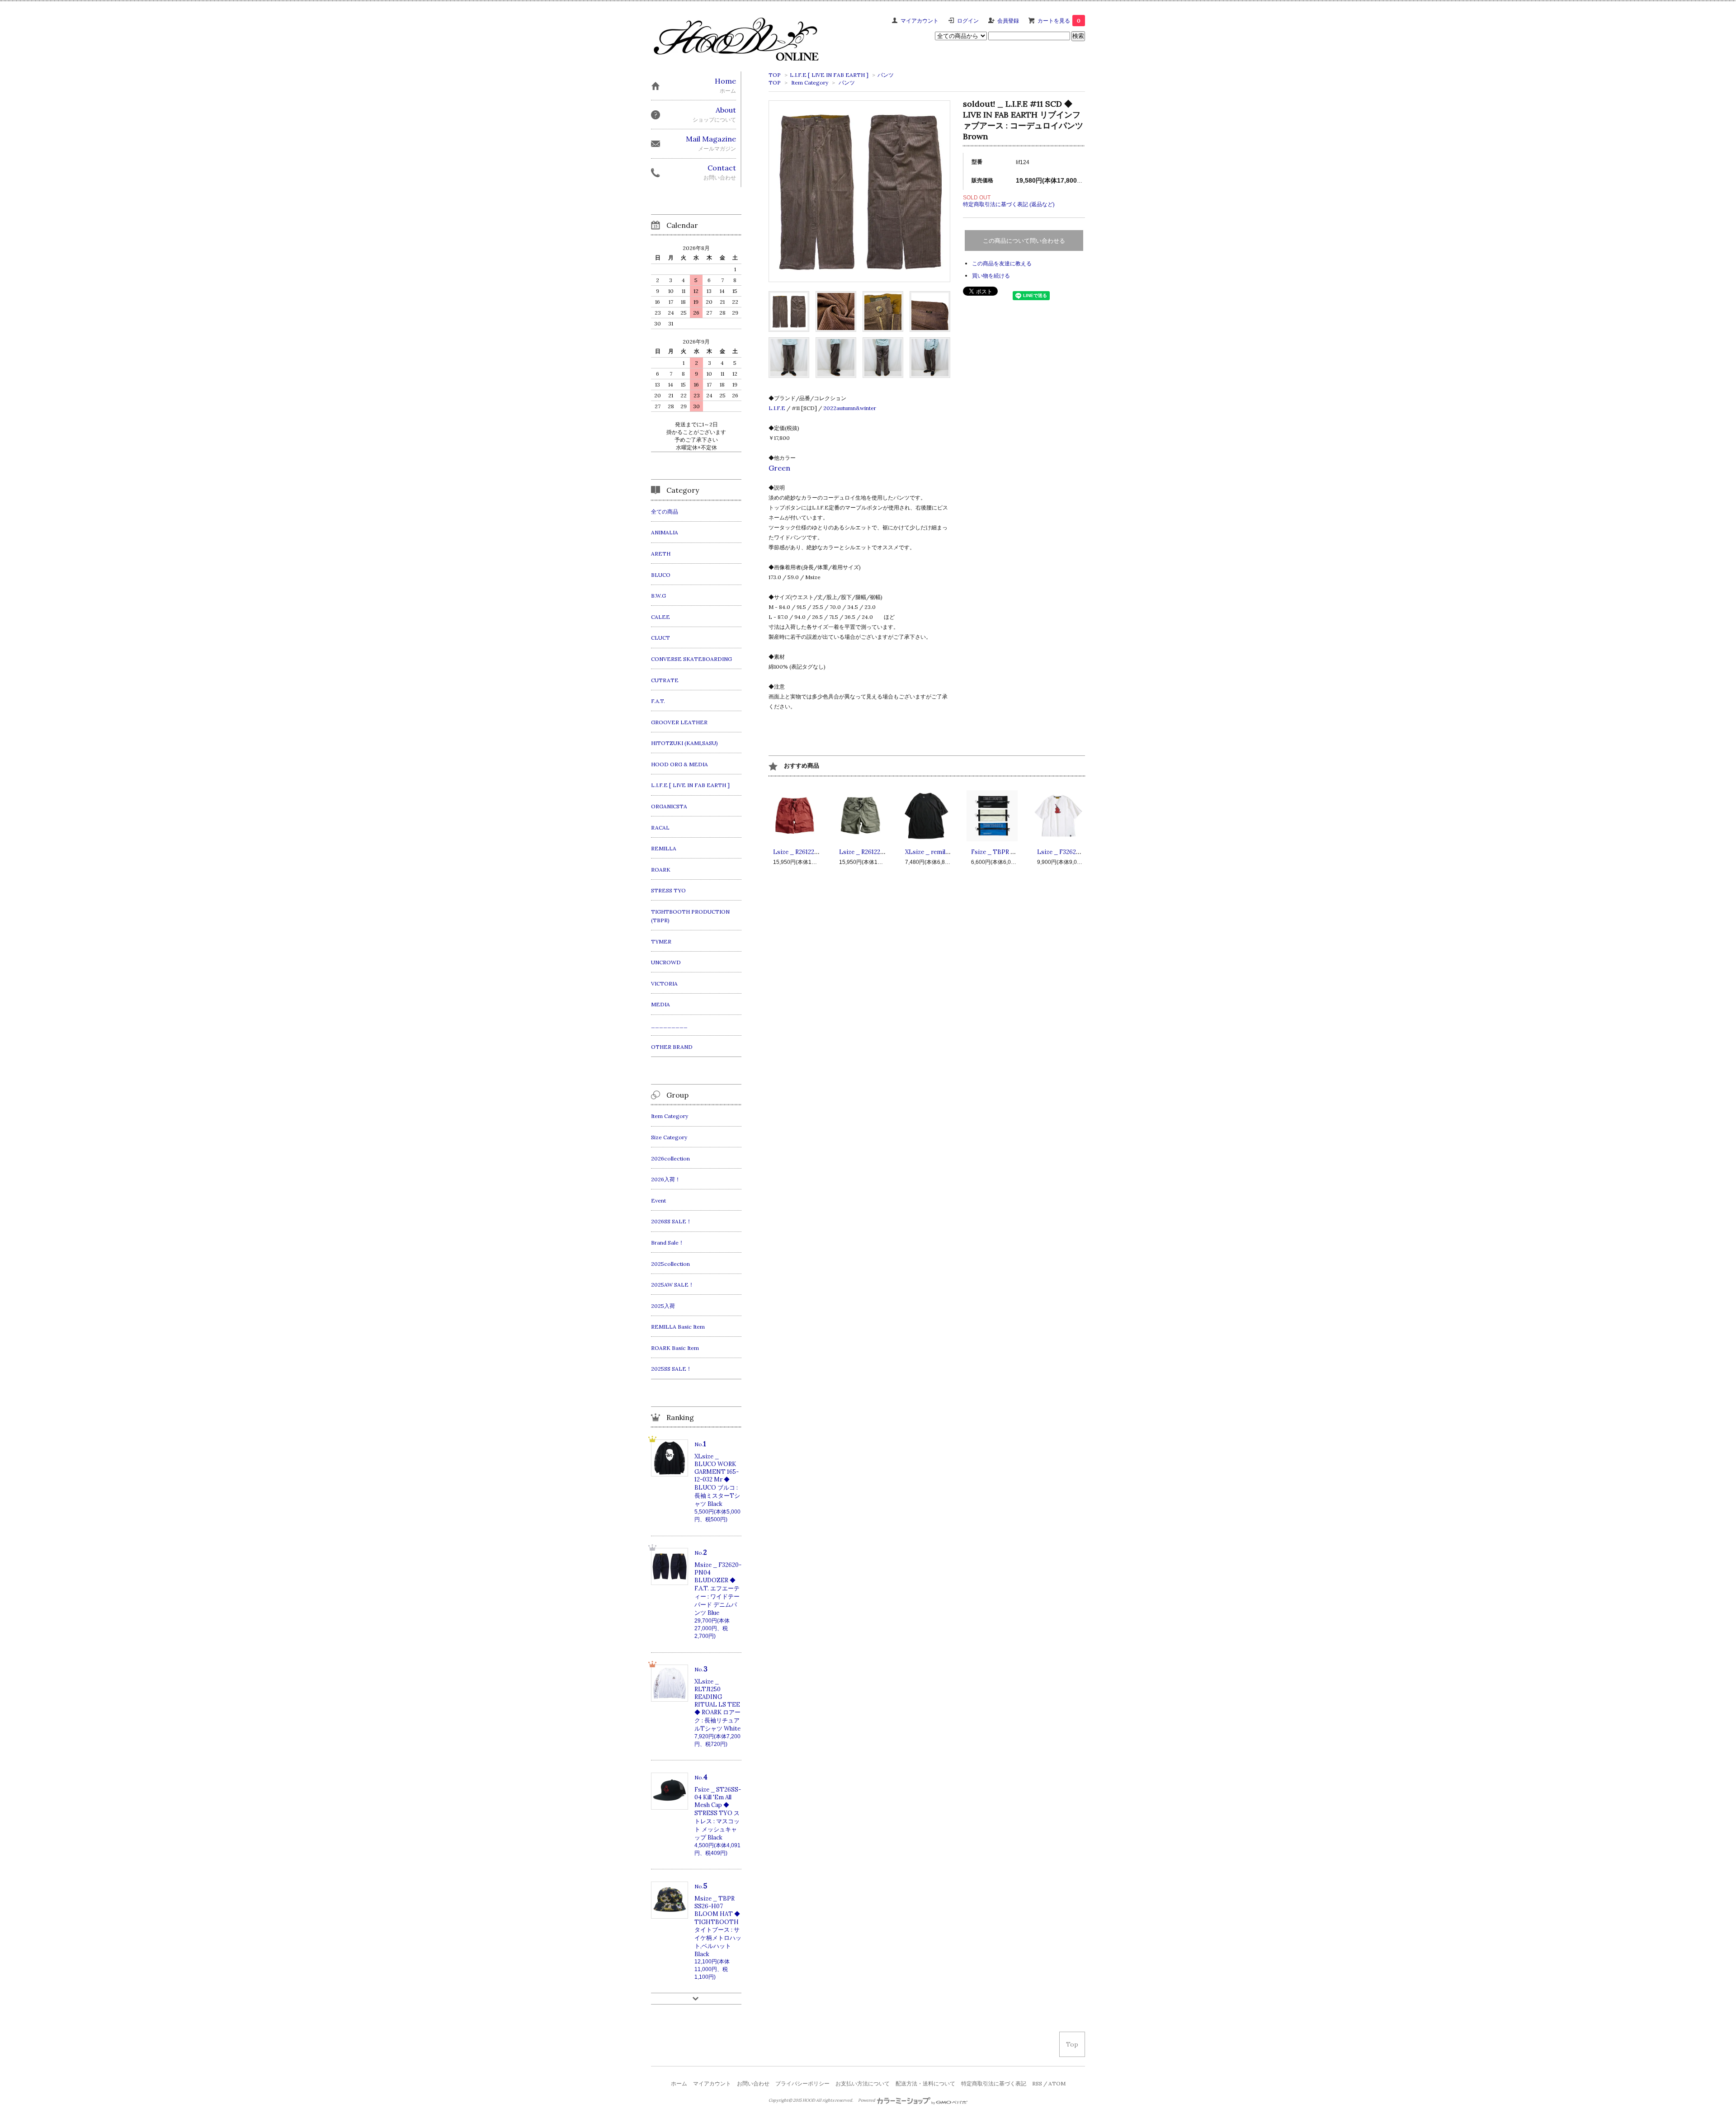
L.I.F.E (777, 408)
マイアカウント (920, 21)
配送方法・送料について (925, 2083)
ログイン (968, 21)
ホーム (679, 2083)
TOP (775, 75)
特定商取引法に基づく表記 (994, 2083)
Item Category (810, 83)
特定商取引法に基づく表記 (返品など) (1009, 204)
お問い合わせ (753, 2083)
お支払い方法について (863, 2083)
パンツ (886, 75)
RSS (1037, 2083)
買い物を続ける (991, 276)
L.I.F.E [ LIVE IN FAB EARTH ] (829, 75)
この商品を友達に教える (1002, 263)
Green (779, 468)
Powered (867, 2100)
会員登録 (1008, 21)
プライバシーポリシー (802, 2083)
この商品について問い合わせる (1024, 241)
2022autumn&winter (850, 408)
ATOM (1057, 2083)
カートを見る (1059, 21)
